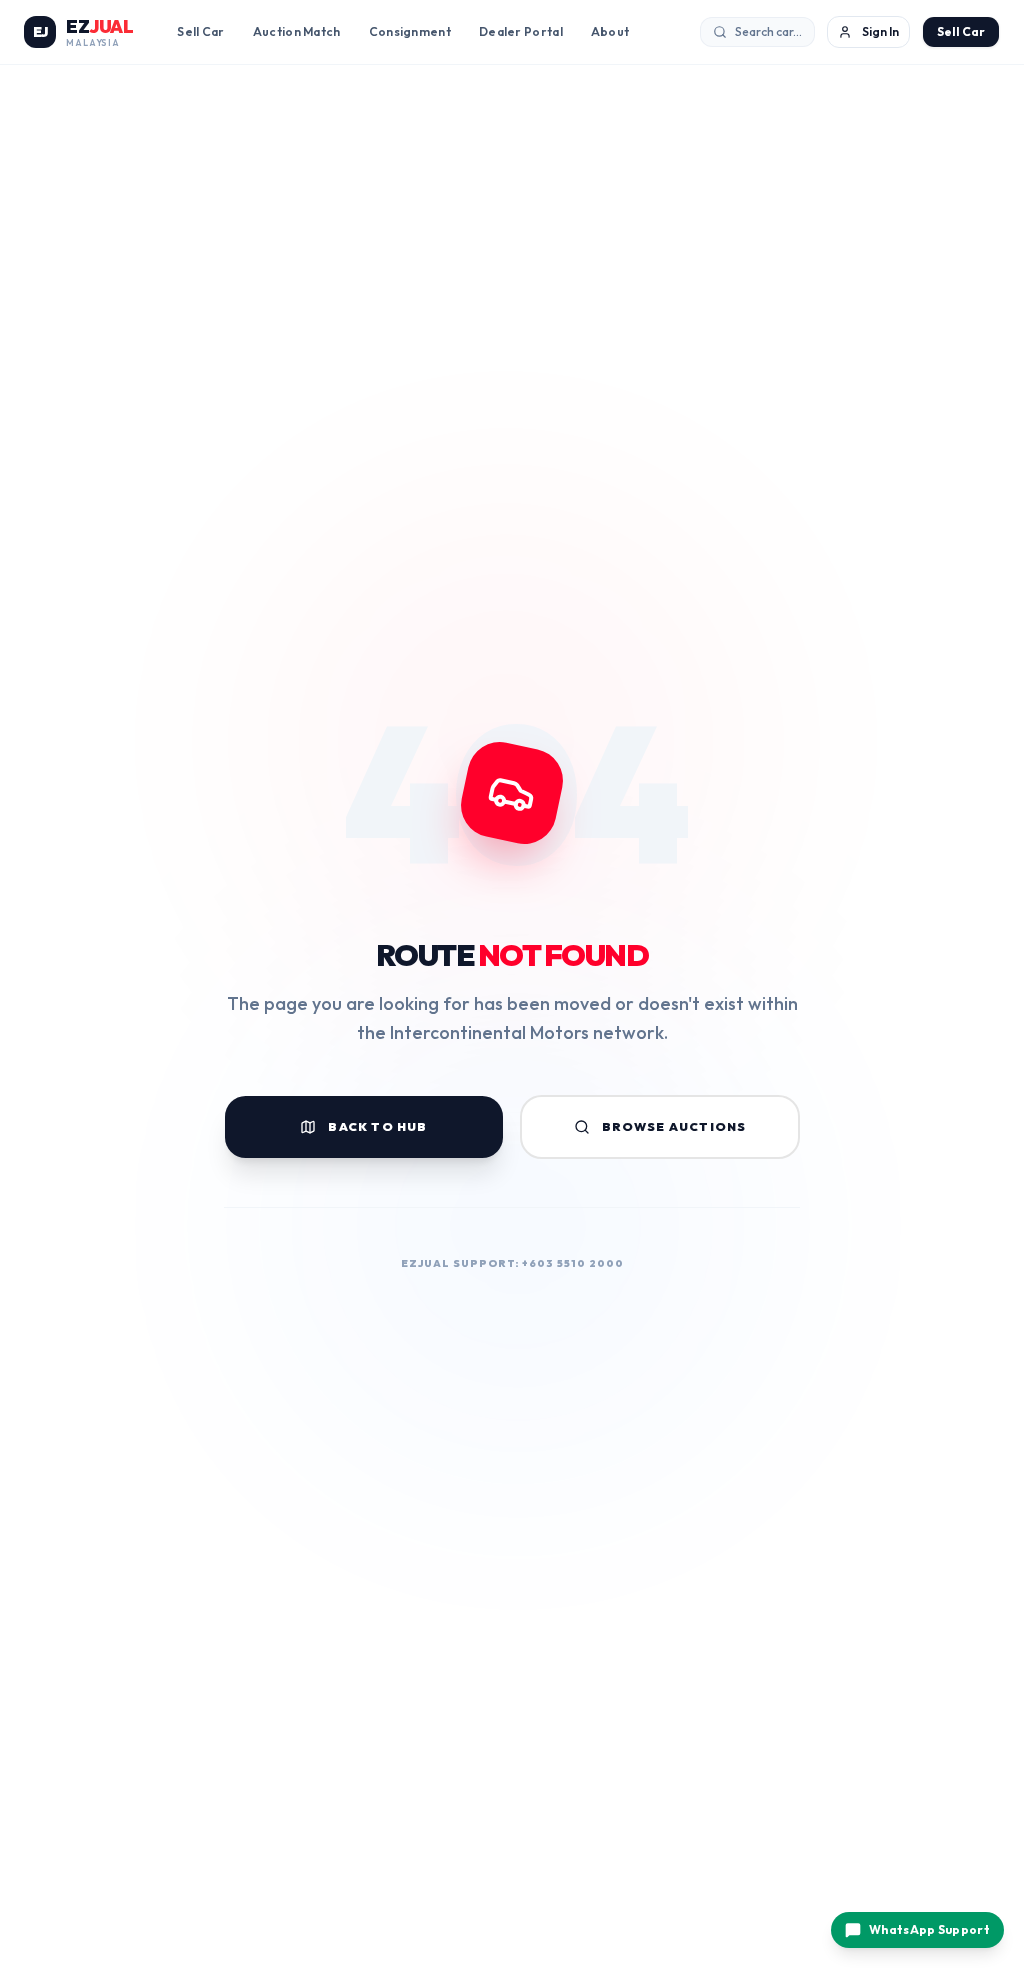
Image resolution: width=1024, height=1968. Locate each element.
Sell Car (200, 31)
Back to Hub (377, 1126)
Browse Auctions (674, 1126)
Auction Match (297, 31)
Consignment (410, 31)
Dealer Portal (521, 31)
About (610, 31)
